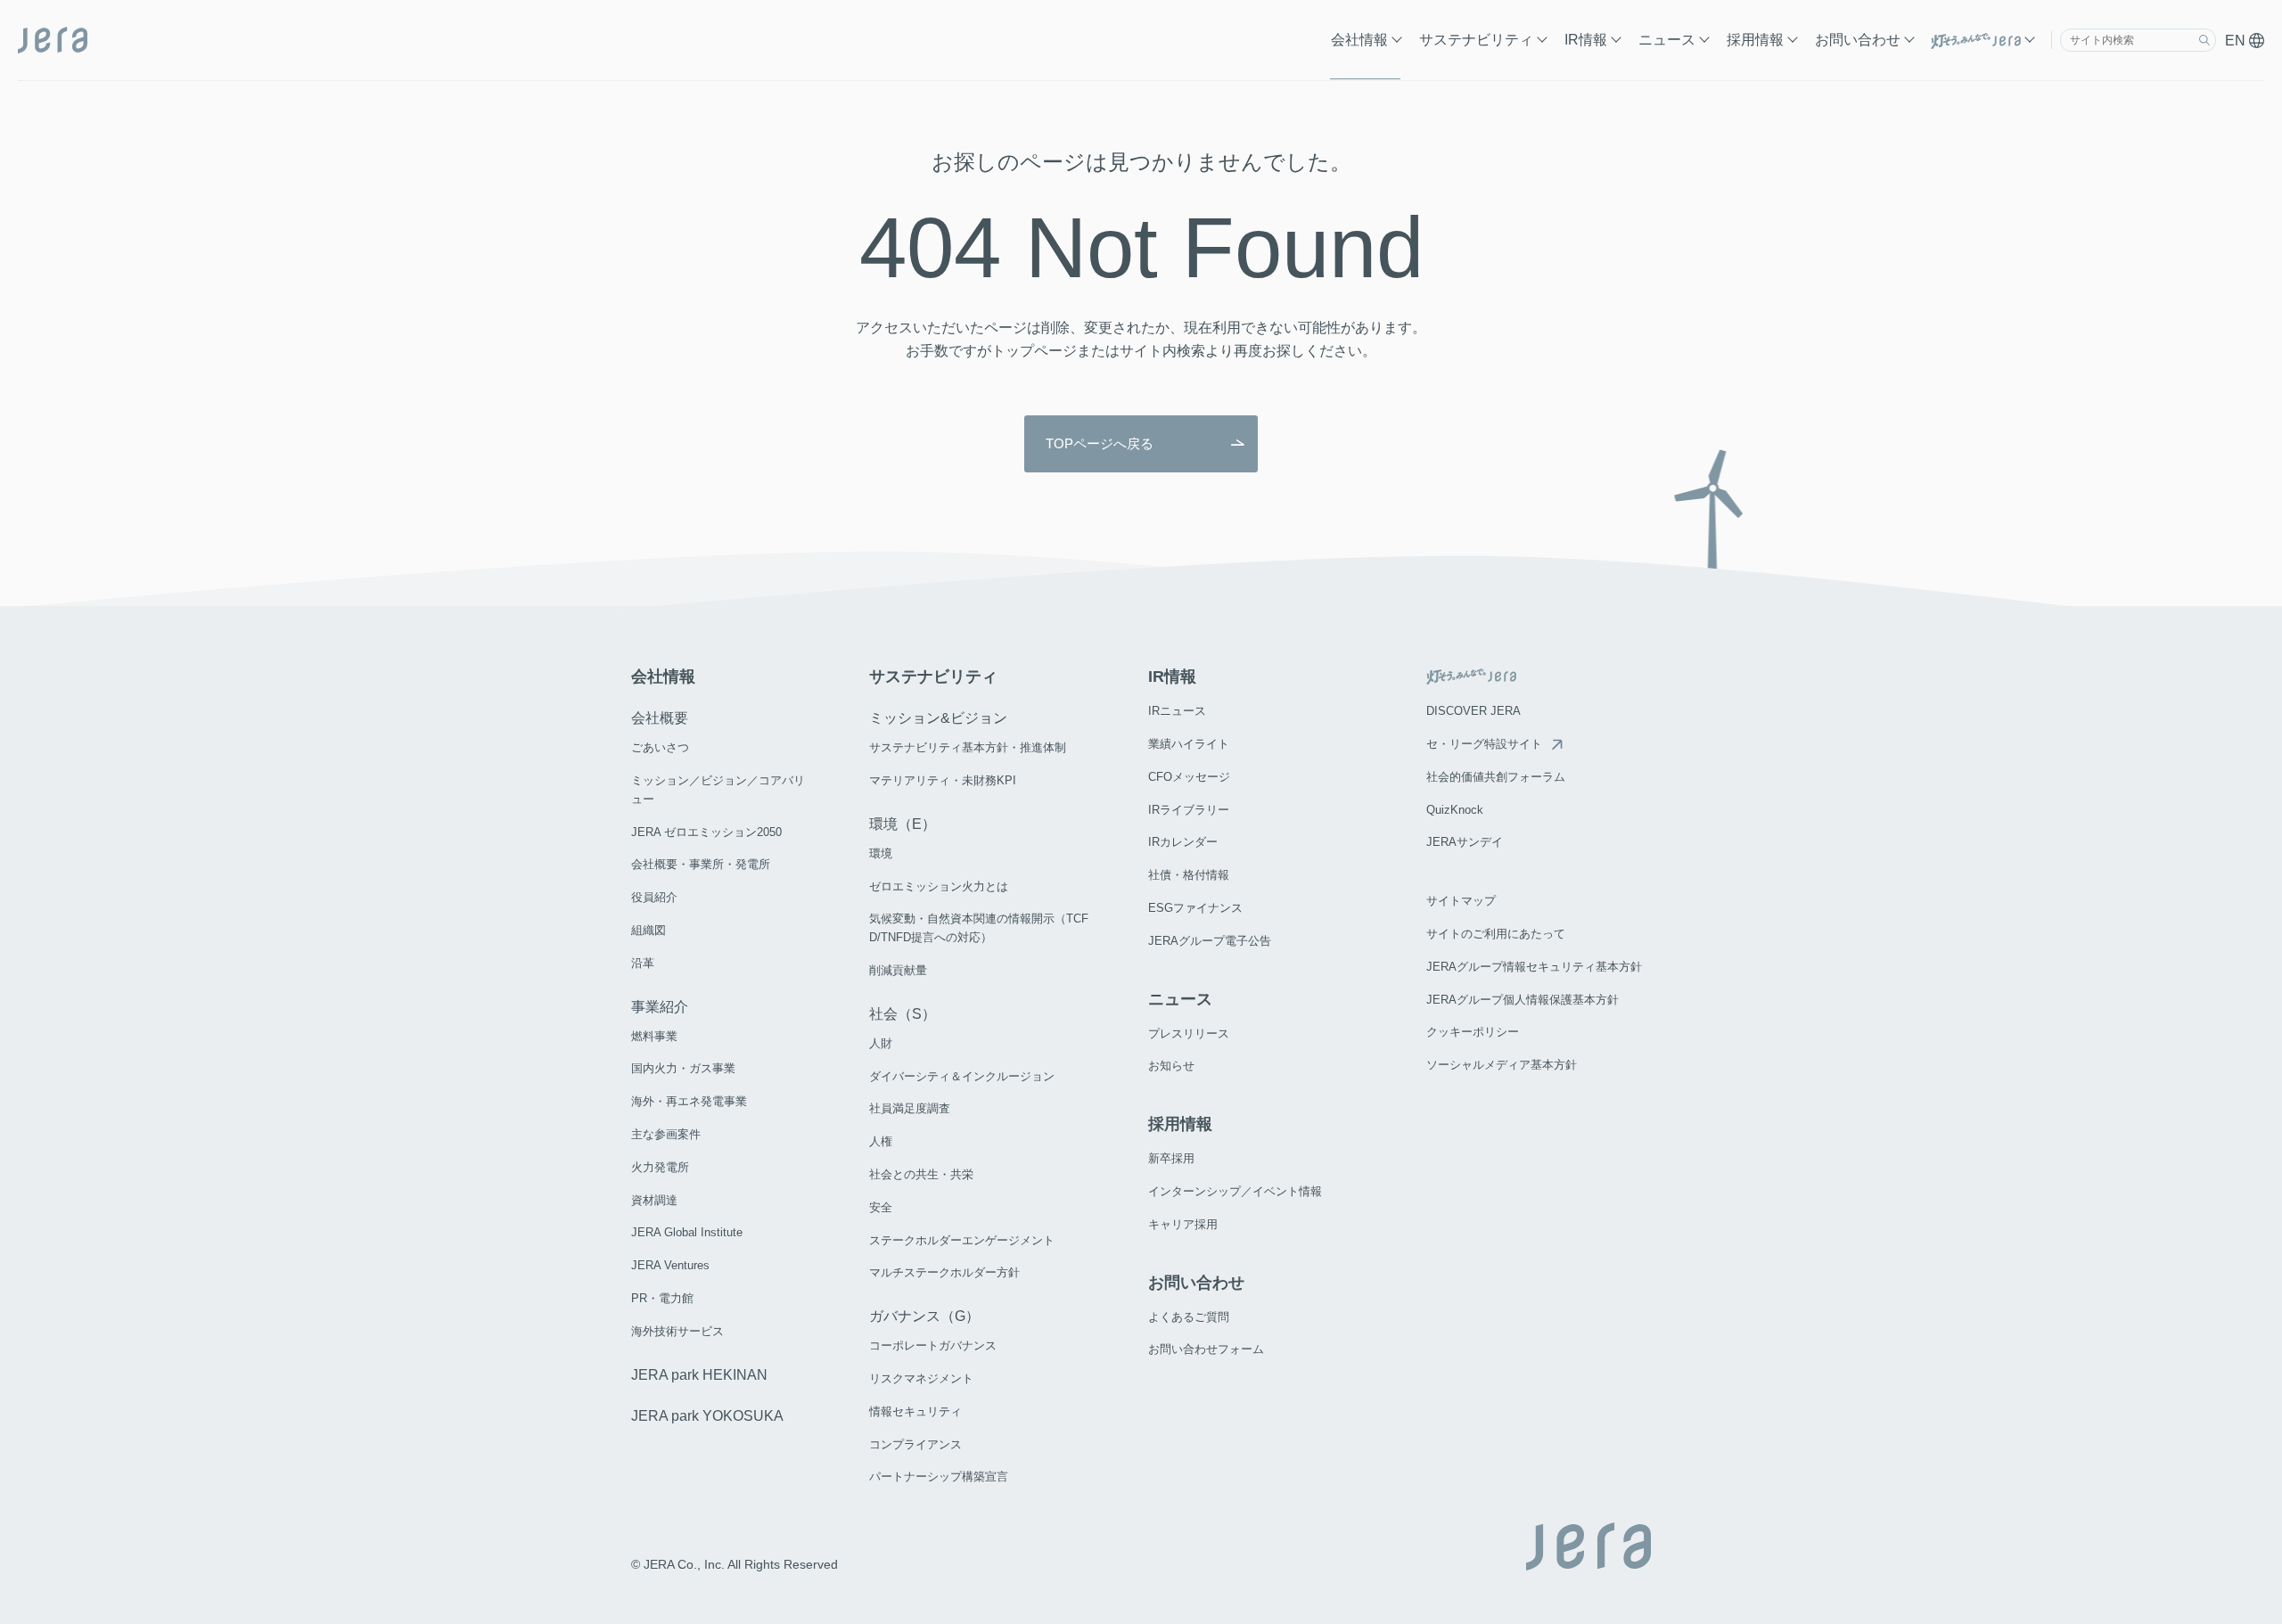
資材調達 (654, 1200)
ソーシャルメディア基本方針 (1502, 1065)
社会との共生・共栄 (921, 1174)
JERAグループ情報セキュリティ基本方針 (1534, 967)
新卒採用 (1171, 1158)
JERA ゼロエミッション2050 (706, 832)
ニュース (1667, 40)
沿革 (643, 963)
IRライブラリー (1189, 810)
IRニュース (1177, 711)
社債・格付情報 (1189, 875)
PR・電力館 (662, 1298)
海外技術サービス (677, 1331)
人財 (881, 1043)
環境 (881, 853)
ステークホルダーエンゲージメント (962, 1240)
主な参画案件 (666, 1134)
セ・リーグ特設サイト (1484, 744)
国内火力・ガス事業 (683, 1068)
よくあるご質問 (1189, 1317)
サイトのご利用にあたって (1496, 934)
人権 (881, 1141)
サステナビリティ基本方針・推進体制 (968, 747)
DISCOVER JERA (1473, 711)
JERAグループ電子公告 (1210, 941)
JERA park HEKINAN (699, 1375)
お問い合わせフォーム (1206, 1349)
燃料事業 (654, 1036)
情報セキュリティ (915, 1411)
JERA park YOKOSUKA (707, 1416)
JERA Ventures (670, 1265)
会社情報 (1359, 40)
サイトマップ (1461, 901)
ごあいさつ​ (660, 747)
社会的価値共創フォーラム (1496, 777)
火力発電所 (660, 1167)
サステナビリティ (1476, 40)
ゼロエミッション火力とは (939, 886)
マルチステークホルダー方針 (944, 1272)
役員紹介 (654, 897)
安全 (881, 1207)
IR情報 (1586, 40)
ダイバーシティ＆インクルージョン (962, 1076)
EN (2237, 41)
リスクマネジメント (921, 1378)
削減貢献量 (898, 970)
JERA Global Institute (687, 1232)
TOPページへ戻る (1100, 443)
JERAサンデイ (1465, 842)
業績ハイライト (1189, 744)
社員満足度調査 (910, 1108)
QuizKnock (1455, 810)
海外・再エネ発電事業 (689, 1101)
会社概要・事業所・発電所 (701, 864)
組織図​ (648, 930)
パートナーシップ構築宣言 (939, 1476)
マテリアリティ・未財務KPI (943, 780)
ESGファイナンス (1195, 908)
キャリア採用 (1183, 1224)
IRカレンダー (1183, 842)
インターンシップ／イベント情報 (1235, 1191)
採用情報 (1755, 40)
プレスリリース (1189, 1033)
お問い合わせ (1858, 40)
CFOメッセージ (1189, 777)
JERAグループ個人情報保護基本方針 (1523, 1000)
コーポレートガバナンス (933, 1345)
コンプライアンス (915, 1444)
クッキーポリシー (1473, 1032)
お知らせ (1171, 1066)
